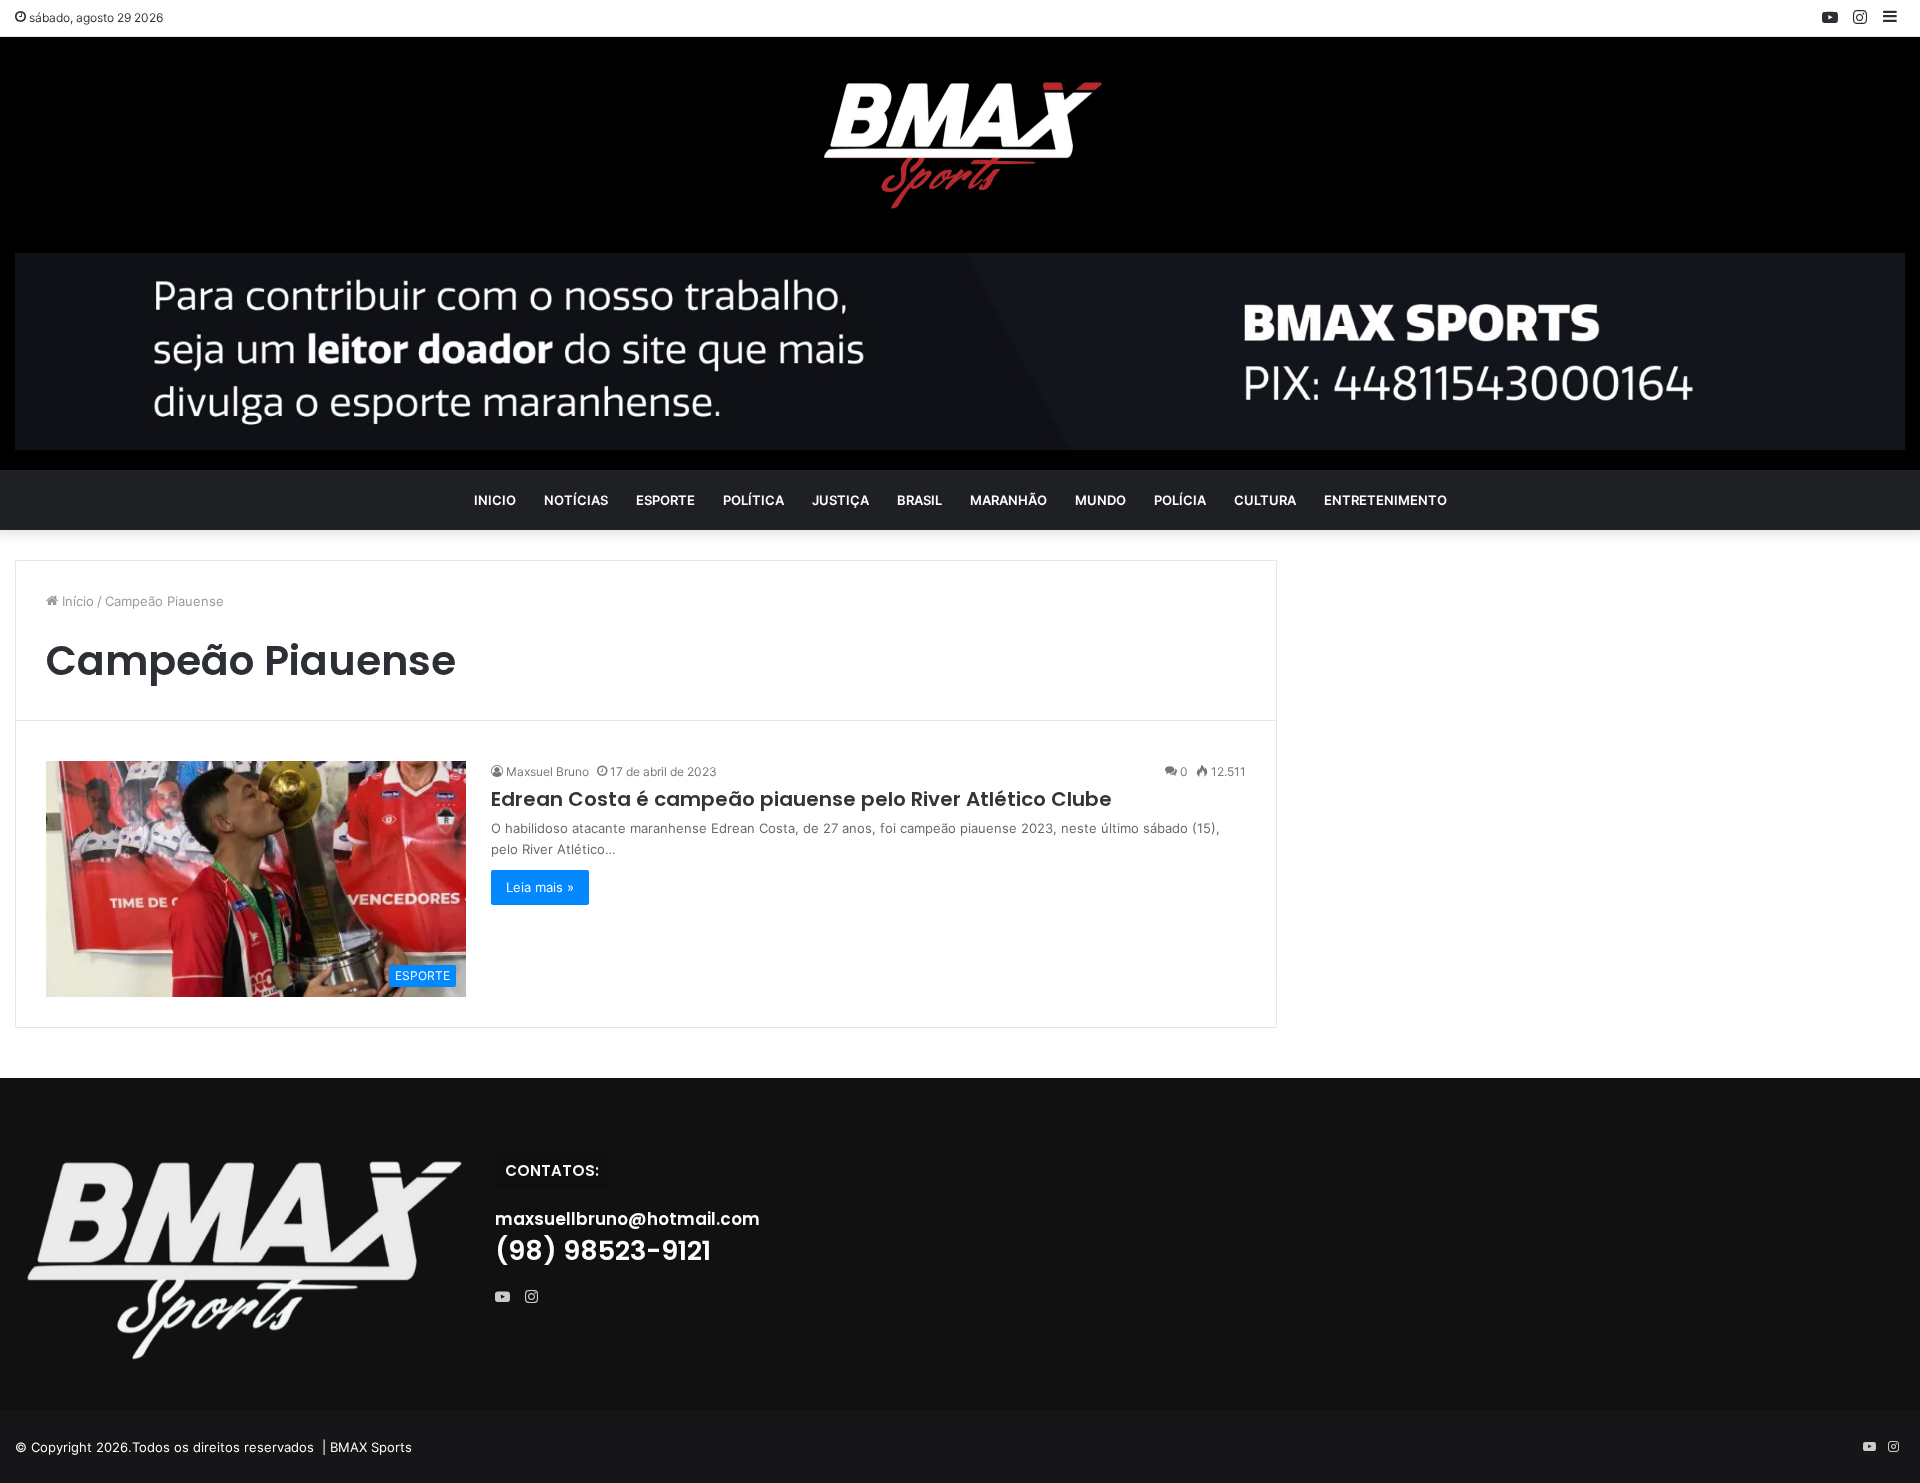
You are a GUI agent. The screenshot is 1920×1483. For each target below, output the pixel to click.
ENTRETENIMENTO (1385, 500)
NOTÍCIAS (576, 500)
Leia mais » (540, 887)
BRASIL (919, 500)
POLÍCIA (1180, 500)
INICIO (495, 500)
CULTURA (1265, 500)
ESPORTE (665, 500)
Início (76, 601)
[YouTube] (507, 1297)
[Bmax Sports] (960, 145)
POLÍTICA (753, 500)
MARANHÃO (1008, 500)
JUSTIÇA (840, 500)
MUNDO (1100, 500)
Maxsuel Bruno (547, 771)
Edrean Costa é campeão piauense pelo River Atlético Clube (801, 799)
